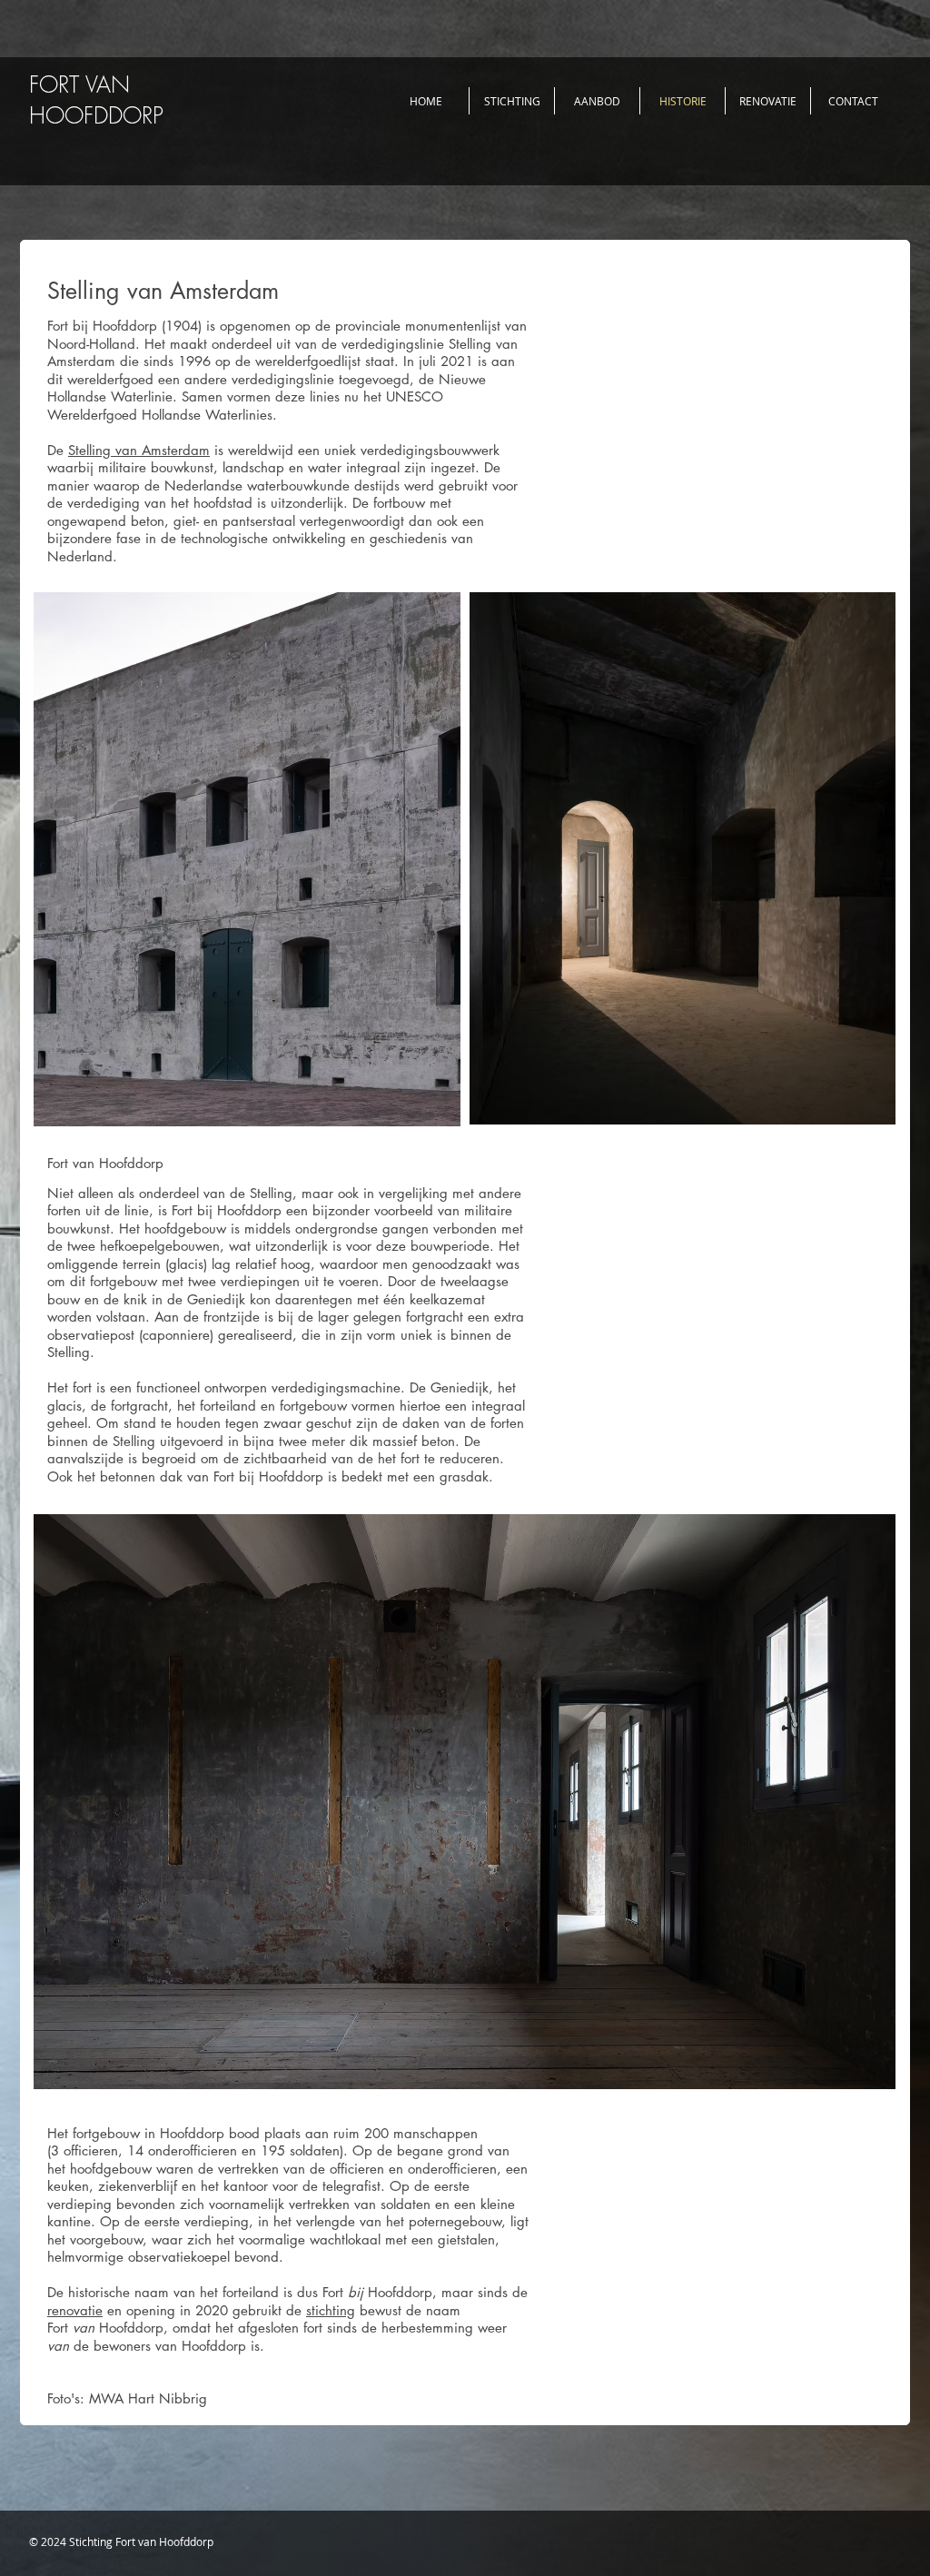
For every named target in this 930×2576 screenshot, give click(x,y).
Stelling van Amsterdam (139, 450)
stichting (331, 2310)
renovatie (75, 2310)
